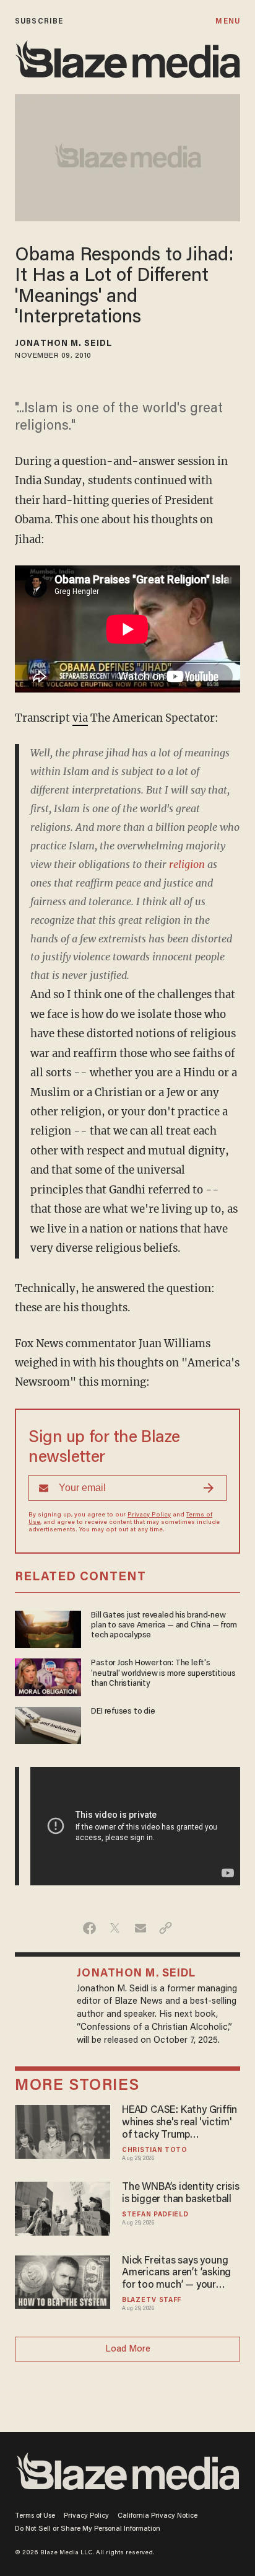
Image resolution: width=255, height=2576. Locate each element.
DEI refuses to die (123, 1712)
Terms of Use (35, 2516)
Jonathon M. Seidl (63, 344)
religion (187, 864)
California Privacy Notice (158, 2516)
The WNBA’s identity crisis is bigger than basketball (181, 2193)
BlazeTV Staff (152, 2300)
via (80, 718)
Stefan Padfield (155, 2215)
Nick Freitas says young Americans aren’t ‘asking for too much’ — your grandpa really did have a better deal (178, 2274)
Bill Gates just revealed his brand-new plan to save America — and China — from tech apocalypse (164, 1626)
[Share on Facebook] (89, 1928)
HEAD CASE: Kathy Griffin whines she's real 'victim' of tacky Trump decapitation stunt (179, 2123)
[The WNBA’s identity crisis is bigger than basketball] (63, 2207)
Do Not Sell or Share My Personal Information (88, 2529)
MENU (227, 21)
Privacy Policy (149, 1515)
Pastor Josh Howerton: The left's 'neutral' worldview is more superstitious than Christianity (163, 1674)
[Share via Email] (140, 1928)
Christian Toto (155, 2150)
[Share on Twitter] (115, 1928)
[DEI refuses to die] (48, 1724)
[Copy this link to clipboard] (166, 1928)
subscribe (39, 21)
